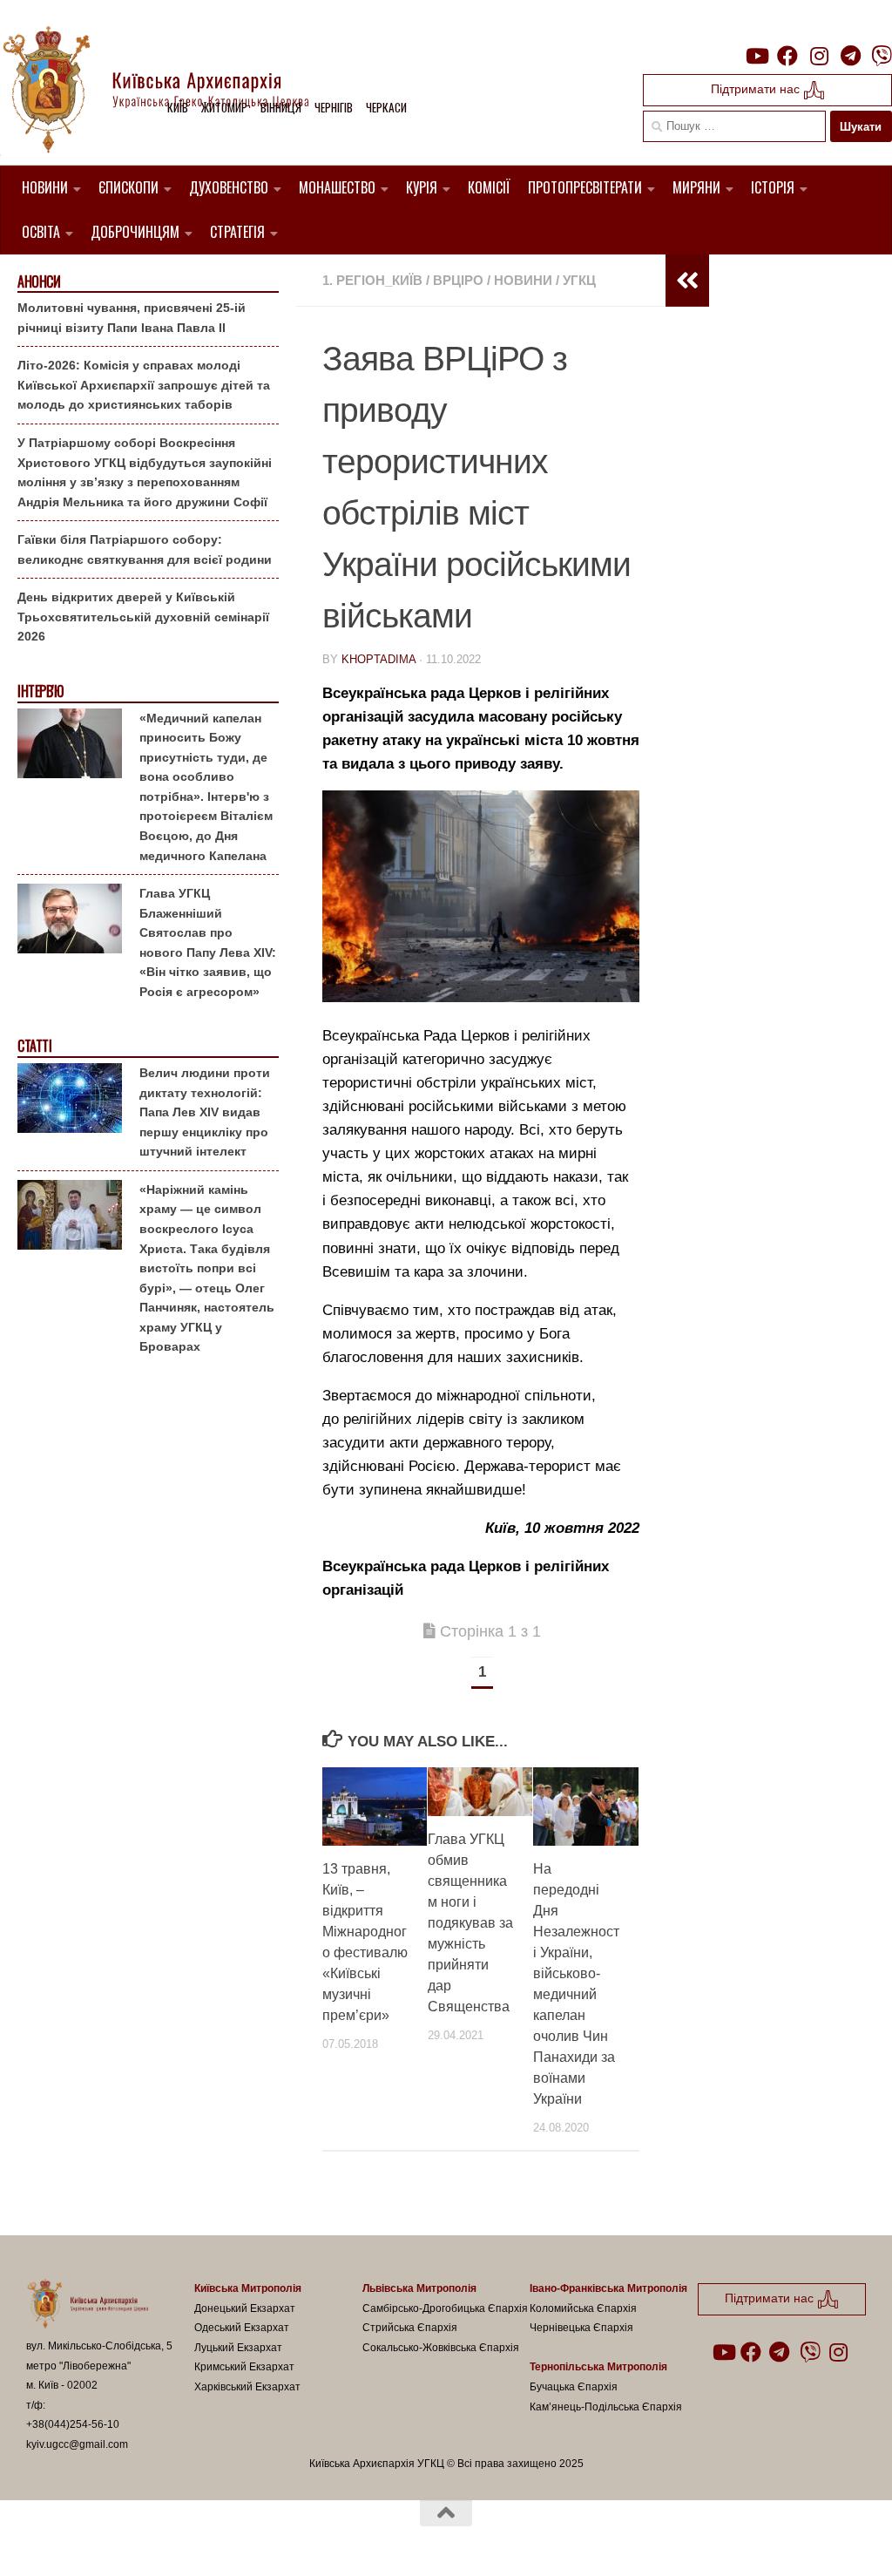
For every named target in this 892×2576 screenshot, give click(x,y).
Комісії (489, 187)
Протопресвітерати (585, 187)
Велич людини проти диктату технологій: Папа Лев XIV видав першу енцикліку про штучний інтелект (205, 1112)
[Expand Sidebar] (687, 281)
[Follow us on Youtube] (756, 56)
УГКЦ (579, 280)
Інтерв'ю (40, 691)
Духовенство (229, 187)
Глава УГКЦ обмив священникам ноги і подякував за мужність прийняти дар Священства (470, 1923)
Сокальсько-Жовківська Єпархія (441, 2348)
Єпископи (128, 187)
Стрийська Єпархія (410, 2328)
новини (523, 280)
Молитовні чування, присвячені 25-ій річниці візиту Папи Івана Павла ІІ (132, 318)
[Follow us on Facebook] (787, 56)
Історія (773, 187)
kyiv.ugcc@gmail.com (77, 2444)
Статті (34, 1046)
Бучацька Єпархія (574, 2387)
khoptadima (378, 659)
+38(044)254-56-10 (73, 2424)
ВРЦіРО (458, 280)
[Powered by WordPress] (91, 2540)
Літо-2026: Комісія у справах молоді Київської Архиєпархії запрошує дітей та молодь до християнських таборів (144, 385)
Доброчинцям (135, 232)
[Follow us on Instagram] (819, 56)
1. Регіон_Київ (372, 280)
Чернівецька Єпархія (581, 2328)
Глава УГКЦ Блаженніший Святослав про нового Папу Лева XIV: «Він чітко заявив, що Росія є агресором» (208, 942)
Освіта (41, 232)
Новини (45, 187)
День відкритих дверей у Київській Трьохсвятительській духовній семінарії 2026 (143, 617)
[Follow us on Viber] (882, 56)
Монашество (337, 187)
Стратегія (237, 232)
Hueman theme (229, 2540)
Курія (422, 187)
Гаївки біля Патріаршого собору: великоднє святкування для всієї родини (145, 549)
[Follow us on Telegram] (850, 56)
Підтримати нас (757, 89)
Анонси (39, 282)
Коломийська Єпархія (583, 2308)
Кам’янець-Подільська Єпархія (606, 2407)
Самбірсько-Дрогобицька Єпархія (445, 2308)
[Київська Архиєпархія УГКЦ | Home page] (170, 92)
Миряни (696, 187)
